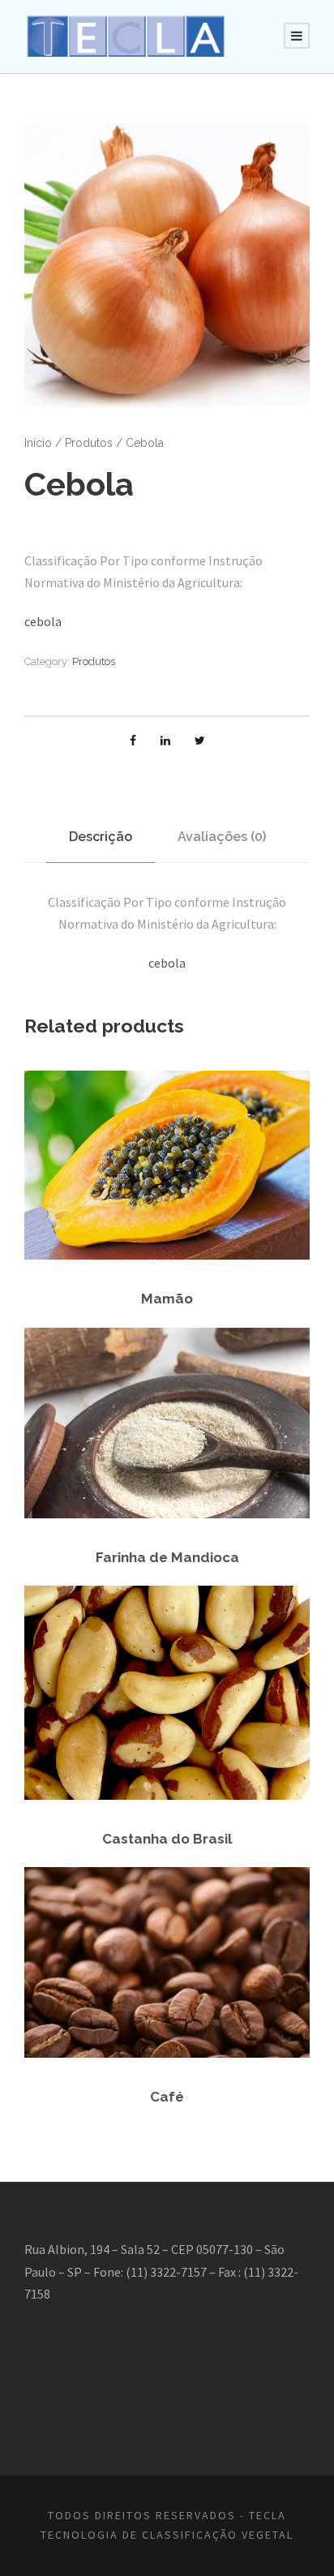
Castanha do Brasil (167, 1839)
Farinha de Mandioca (167, 1557)
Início (38, 443)
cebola (43, 621)
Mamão (167, 1299)
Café (167, 2097)
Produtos (89, 443)
